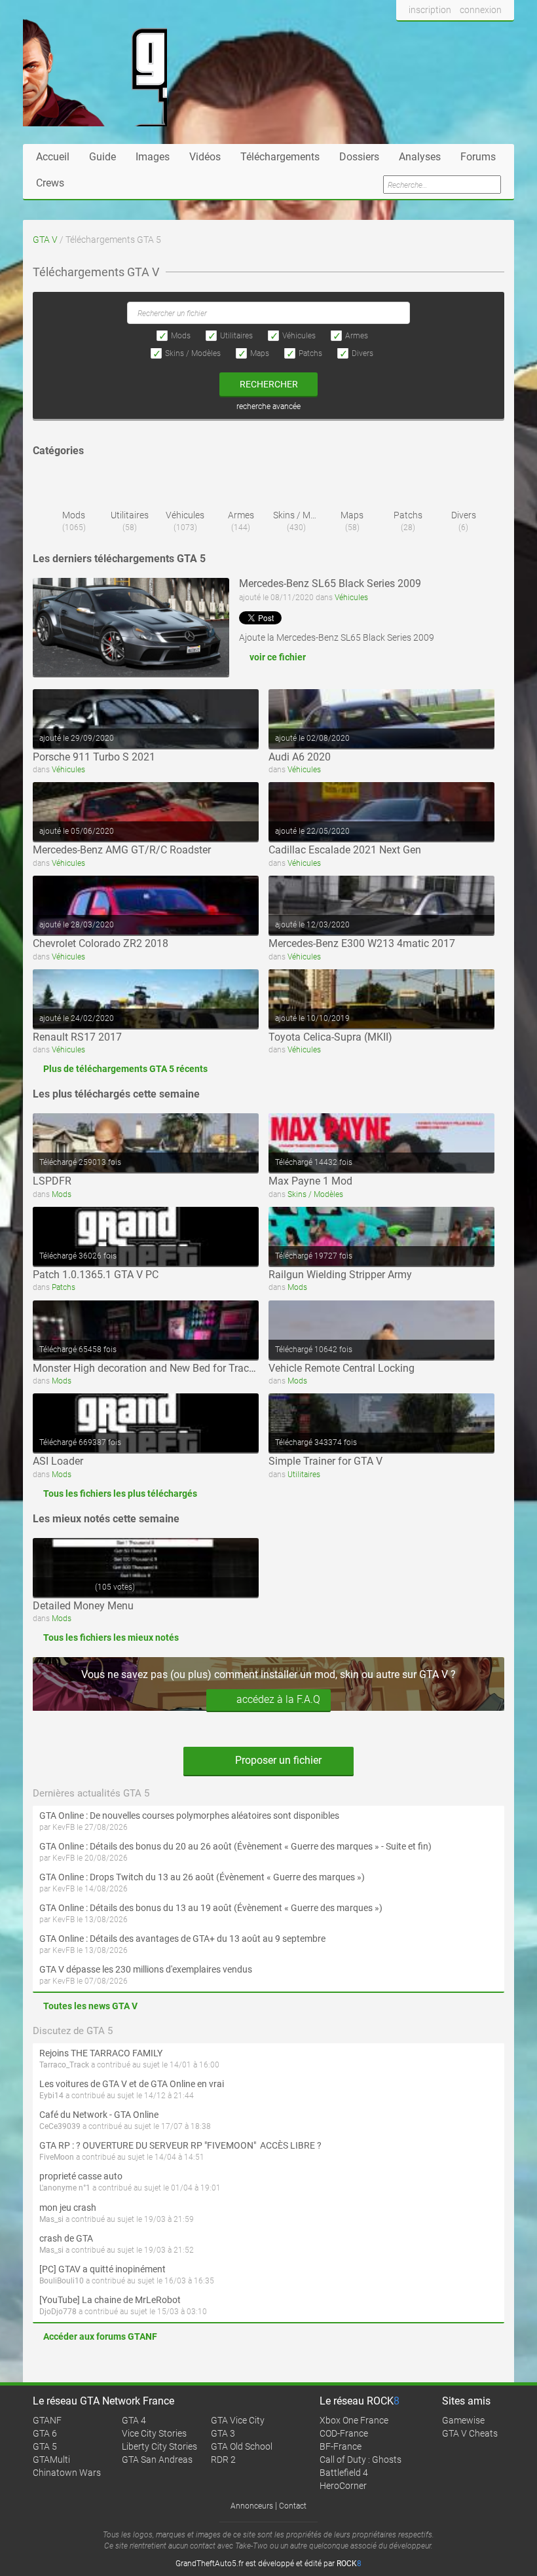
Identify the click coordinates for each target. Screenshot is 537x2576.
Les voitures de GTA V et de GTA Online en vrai (132, 2084)
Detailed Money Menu (83, 1606)
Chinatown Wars (67, 2473)
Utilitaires (236, 336)
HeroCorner (343, 2486)
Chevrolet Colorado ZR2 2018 (101, 943)
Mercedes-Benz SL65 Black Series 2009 (330, 583)
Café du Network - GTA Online (99, 2115)
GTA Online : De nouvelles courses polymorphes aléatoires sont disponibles (189, 1816)
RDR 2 (223, 2460)
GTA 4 (134, 2420)
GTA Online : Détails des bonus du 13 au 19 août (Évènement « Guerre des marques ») (211, 1908)
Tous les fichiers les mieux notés (111, 1637)
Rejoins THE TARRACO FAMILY (101, 2053)
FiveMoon (57, 2157)
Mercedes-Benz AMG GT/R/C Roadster (122, 850)
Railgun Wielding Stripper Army (340, 1275)
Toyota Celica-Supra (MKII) (330, 1037)
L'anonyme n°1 (65, 2188)
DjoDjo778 (58, 2312)
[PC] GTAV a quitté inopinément (102, 2269)
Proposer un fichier (277, 1760)
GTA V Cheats (470, 2433)
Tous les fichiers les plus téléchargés (120, 1494)
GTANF (47, 2420)
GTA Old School (242, 2446)
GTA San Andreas (157, 2460)
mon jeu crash (68, 2208)
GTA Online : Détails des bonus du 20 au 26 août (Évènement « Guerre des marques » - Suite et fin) (235, 1846)
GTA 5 (45, 2446)
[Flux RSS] (501, 35)
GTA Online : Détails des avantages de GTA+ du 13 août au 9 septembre (182, 1939)
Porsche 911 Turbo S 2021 (94, 757)
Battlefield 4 (344, 2473)
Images (153, 157)
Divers (362, 353)
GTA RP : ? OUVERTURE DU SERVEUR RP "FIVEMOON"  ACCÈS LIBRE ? (180, 2145)
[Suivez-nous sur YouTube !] (476, 35)
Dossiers (359, 157)
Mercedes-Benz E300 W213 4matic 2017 (362, 943)
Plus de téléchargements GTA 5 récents (125, 1069)
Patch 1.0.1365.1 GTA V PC (96, 1275)
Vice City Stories (154, 2433)
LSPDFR (52, 1181)
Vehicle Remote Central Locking (342, 1368)
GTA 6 (45, 2433)
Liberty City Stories (159, 2446)
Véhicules (299, 336)
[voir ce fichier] (131, 627)
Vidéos (205, 157)
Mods (181, 336)
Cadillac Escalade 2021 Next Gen (345, 850)
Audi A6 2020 (300, 757)
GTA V (45, 240)
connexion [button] (481, 10)
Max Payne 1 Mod (310, 1181)
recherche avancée (268, 406)
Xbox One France (354, 2420)
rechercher (269, 384)
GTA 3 (223, 2433)
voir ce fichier (278, 657)
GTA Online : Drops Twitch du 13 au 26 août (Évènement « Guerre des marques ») (202, 1877)
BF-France (341, 2446)
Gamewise (463, 2420)
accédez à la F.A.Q (278, 1699)
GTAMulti (51, 2460)
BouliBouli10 (62, 2281)
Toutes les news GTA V (90, 2006)
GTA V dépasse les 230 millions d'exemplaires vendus (146, 1969)
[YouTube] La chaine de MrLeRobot (110, 2300)
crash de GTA (66, 2238)
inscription (430, 10)
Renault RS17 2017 (77, 1037)
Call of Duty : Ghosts (361, 2460)
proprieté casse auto (81, 2176)
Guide (102, 157)
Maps (260, 353)
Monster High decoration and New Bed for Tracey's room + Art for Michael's (206, 1368)
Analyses (420, 157)
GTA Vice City (238, 2420)
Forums (478, 157)
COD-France (344, 2433)
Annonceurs (252, 2506)
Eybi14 (51, 2096)
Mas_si (51, 2219)
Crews (50, 183)
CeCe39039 (60, 2126)
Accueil (53, 157)
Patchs (310, 353)
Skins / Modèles (193, 353)
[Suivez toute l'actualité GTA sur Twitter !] (428, 35)
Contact (293, 2506)
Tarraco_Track (64, 2065)
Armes (357, 336)
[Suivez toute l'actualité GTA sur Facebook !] (407, 35)
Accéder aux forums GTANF (100, 2336)
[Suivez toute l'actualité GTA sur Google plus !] (452, 35)
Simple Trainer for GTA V (325, 1461)
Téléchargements (280, 157)
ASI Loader (58, 1461)
